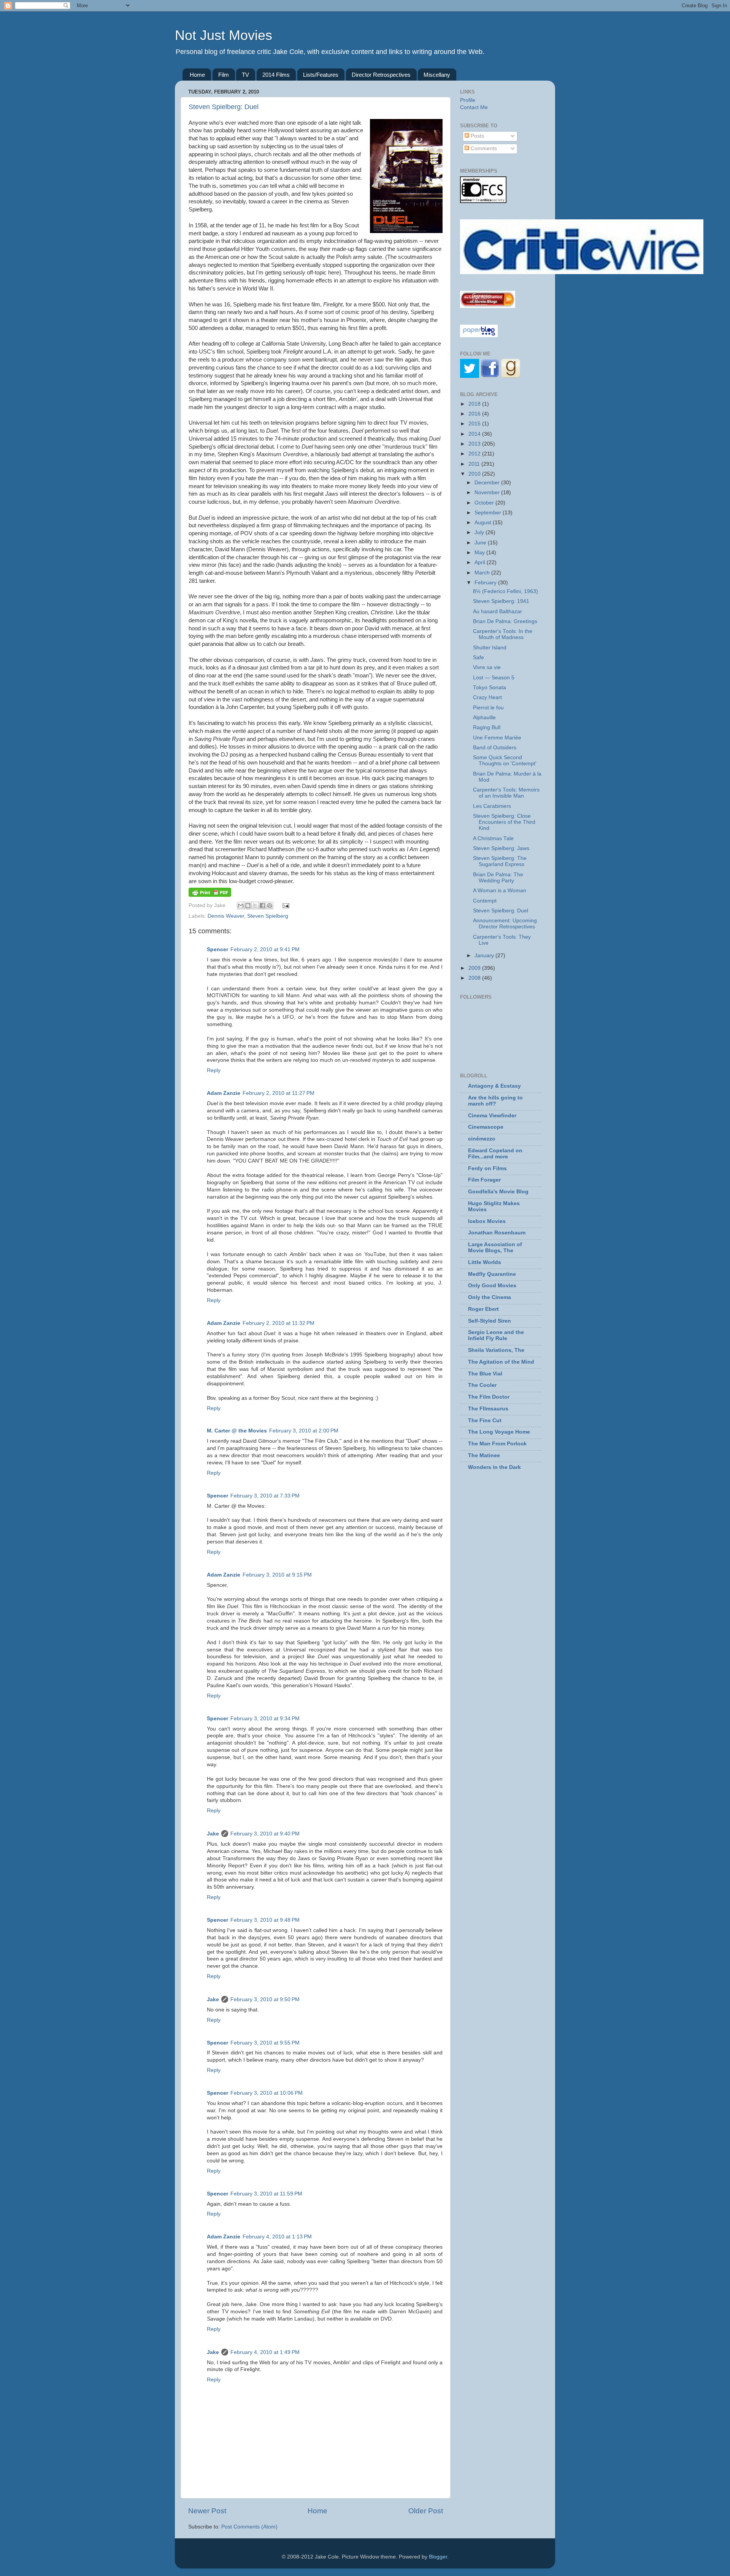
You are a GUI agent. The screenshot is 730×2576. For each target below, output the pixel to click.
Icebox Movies (487, 1221)
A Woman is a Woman (500, 891)
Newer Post (207, 2511)
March (483, 573)
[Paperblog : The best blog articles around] (479, 335)
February (486, 583)
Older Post (426, 2511)
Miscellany (437, 75)
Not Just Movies (224, 35)
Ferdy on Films (487, 1168)
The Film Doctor (489, 1397)
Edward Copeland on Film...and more (495, 1154)
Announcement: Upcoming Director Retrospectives (505, 924)
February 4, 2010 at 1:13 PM (277, 2237)
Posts (477, 136)
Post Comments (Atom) (249, 2527)
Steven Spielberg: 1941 (501, 601)
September (489, 513)
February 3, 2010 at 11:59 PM (266, 2194)
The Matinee (484, 1455)
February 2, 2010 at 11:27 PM (279, 1093)
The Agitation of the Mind (501, 1362)
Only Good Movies (492, 1286)
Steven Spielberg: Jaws (501, 848)
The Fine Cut (485, 1420)
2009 (475, 968)
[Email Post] (285, 905)
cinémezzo (482, 1139)
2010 (475, 474)
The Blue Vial (485, 1374)
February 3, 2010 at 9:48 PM (265, 1920)
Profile (468, 100)
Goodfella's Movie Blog (498, 1192)
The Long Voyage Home (499, 1432)
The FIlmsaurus (488, 1409)
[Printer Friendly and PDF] (210, 895)
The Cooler (482, 1385)
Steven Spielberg (268, 916)
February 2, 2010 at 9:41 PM (265, 949)
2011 (475, 464)
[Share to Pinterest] (270, 906)
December (488, 483)
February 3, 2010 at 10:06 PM (267, 2093)
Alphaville (484, 718)
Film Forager (484, 1180)
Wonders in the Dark (494, 1467)
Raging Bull (487, 727)
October (485, 503)
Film (224, 75)
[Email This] (241, 906)
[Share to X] (255, 906)
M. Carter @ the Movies (237, 1431)
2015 (475, 424)
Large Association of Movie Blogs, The (495, 1248)
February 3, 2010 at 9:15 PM (277, 1575)
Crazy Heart (487, 697)
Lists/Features (321, 75)
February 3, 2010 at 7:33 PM (265, 1496)
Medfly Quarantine (492, 1274)
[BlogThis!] (248, 906)
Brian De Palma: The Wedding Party (498, 878)
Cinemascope (486, 1127)
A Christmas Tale (493, 838)
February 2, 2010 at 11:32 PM (279, 1323)
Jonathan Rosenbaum (497, 1233)
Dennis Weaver (226, 916)
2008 (475, 978)
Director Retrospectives (381, 75)
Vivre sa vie (487, 667)
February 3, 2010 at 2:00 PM (304, 1431)
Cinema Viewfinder (492, 1116)
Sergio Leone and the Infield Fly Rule (496, 1335)
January (485, 956)
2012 (475, 454)
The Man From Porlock (497, 1444)
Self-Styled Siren (490, 1321)
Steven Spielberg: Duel (224, 107)
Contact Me (474, 107)
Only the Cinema (490, 1297)
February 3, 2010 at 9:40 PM (265, 1834)
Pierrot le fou (488, 708)
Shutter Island (490, 648)
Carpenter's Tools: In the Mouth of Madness (503, 634)
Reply (214, 1070)
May (480, 553)
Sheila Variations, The (496, 1350)
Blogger (438, 2557)
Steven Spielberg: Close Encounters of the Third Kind (504, 822)
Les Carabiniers (492, 806)
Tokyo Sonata (490, 688)
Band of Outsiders (495, 748)
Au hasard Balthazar (498, 611)
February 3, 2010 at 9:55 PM (265, 2043)
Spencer (217, 949)
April (481, 562)
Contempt (485, 901)
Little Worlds (485, 1262)
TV (245, 75)
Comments (483, 148)
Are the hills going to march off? (495, 1101)
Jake (213, 1834)
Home (197, 75)
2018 (475, 404)
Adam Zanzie (224, 1093)
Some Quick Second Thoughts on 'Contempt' (505, 761)
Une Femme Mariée (497, 738)
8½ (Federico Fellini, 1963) (505, 591)
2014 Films (276, 75)
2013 (475, 444)
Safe (478, 657)
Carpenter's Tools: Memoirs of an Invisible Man (506, 793)
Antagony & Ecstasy (494, 1086)
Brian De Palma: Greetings (505, 621)
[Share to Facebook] (262, 906)
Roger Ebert (483, 1309)
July (480, 532)
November (488, 493)
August (484, 523)
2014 (475, 434)
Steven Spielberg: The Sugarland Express (500, 861)
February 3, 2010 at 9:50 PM (265, 1999)
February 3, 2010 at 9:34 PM (265, 1719)
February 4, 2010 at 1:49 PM (265, 2352)
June (481, 543)
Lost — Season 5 (494, 678)
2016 (475, 414)
